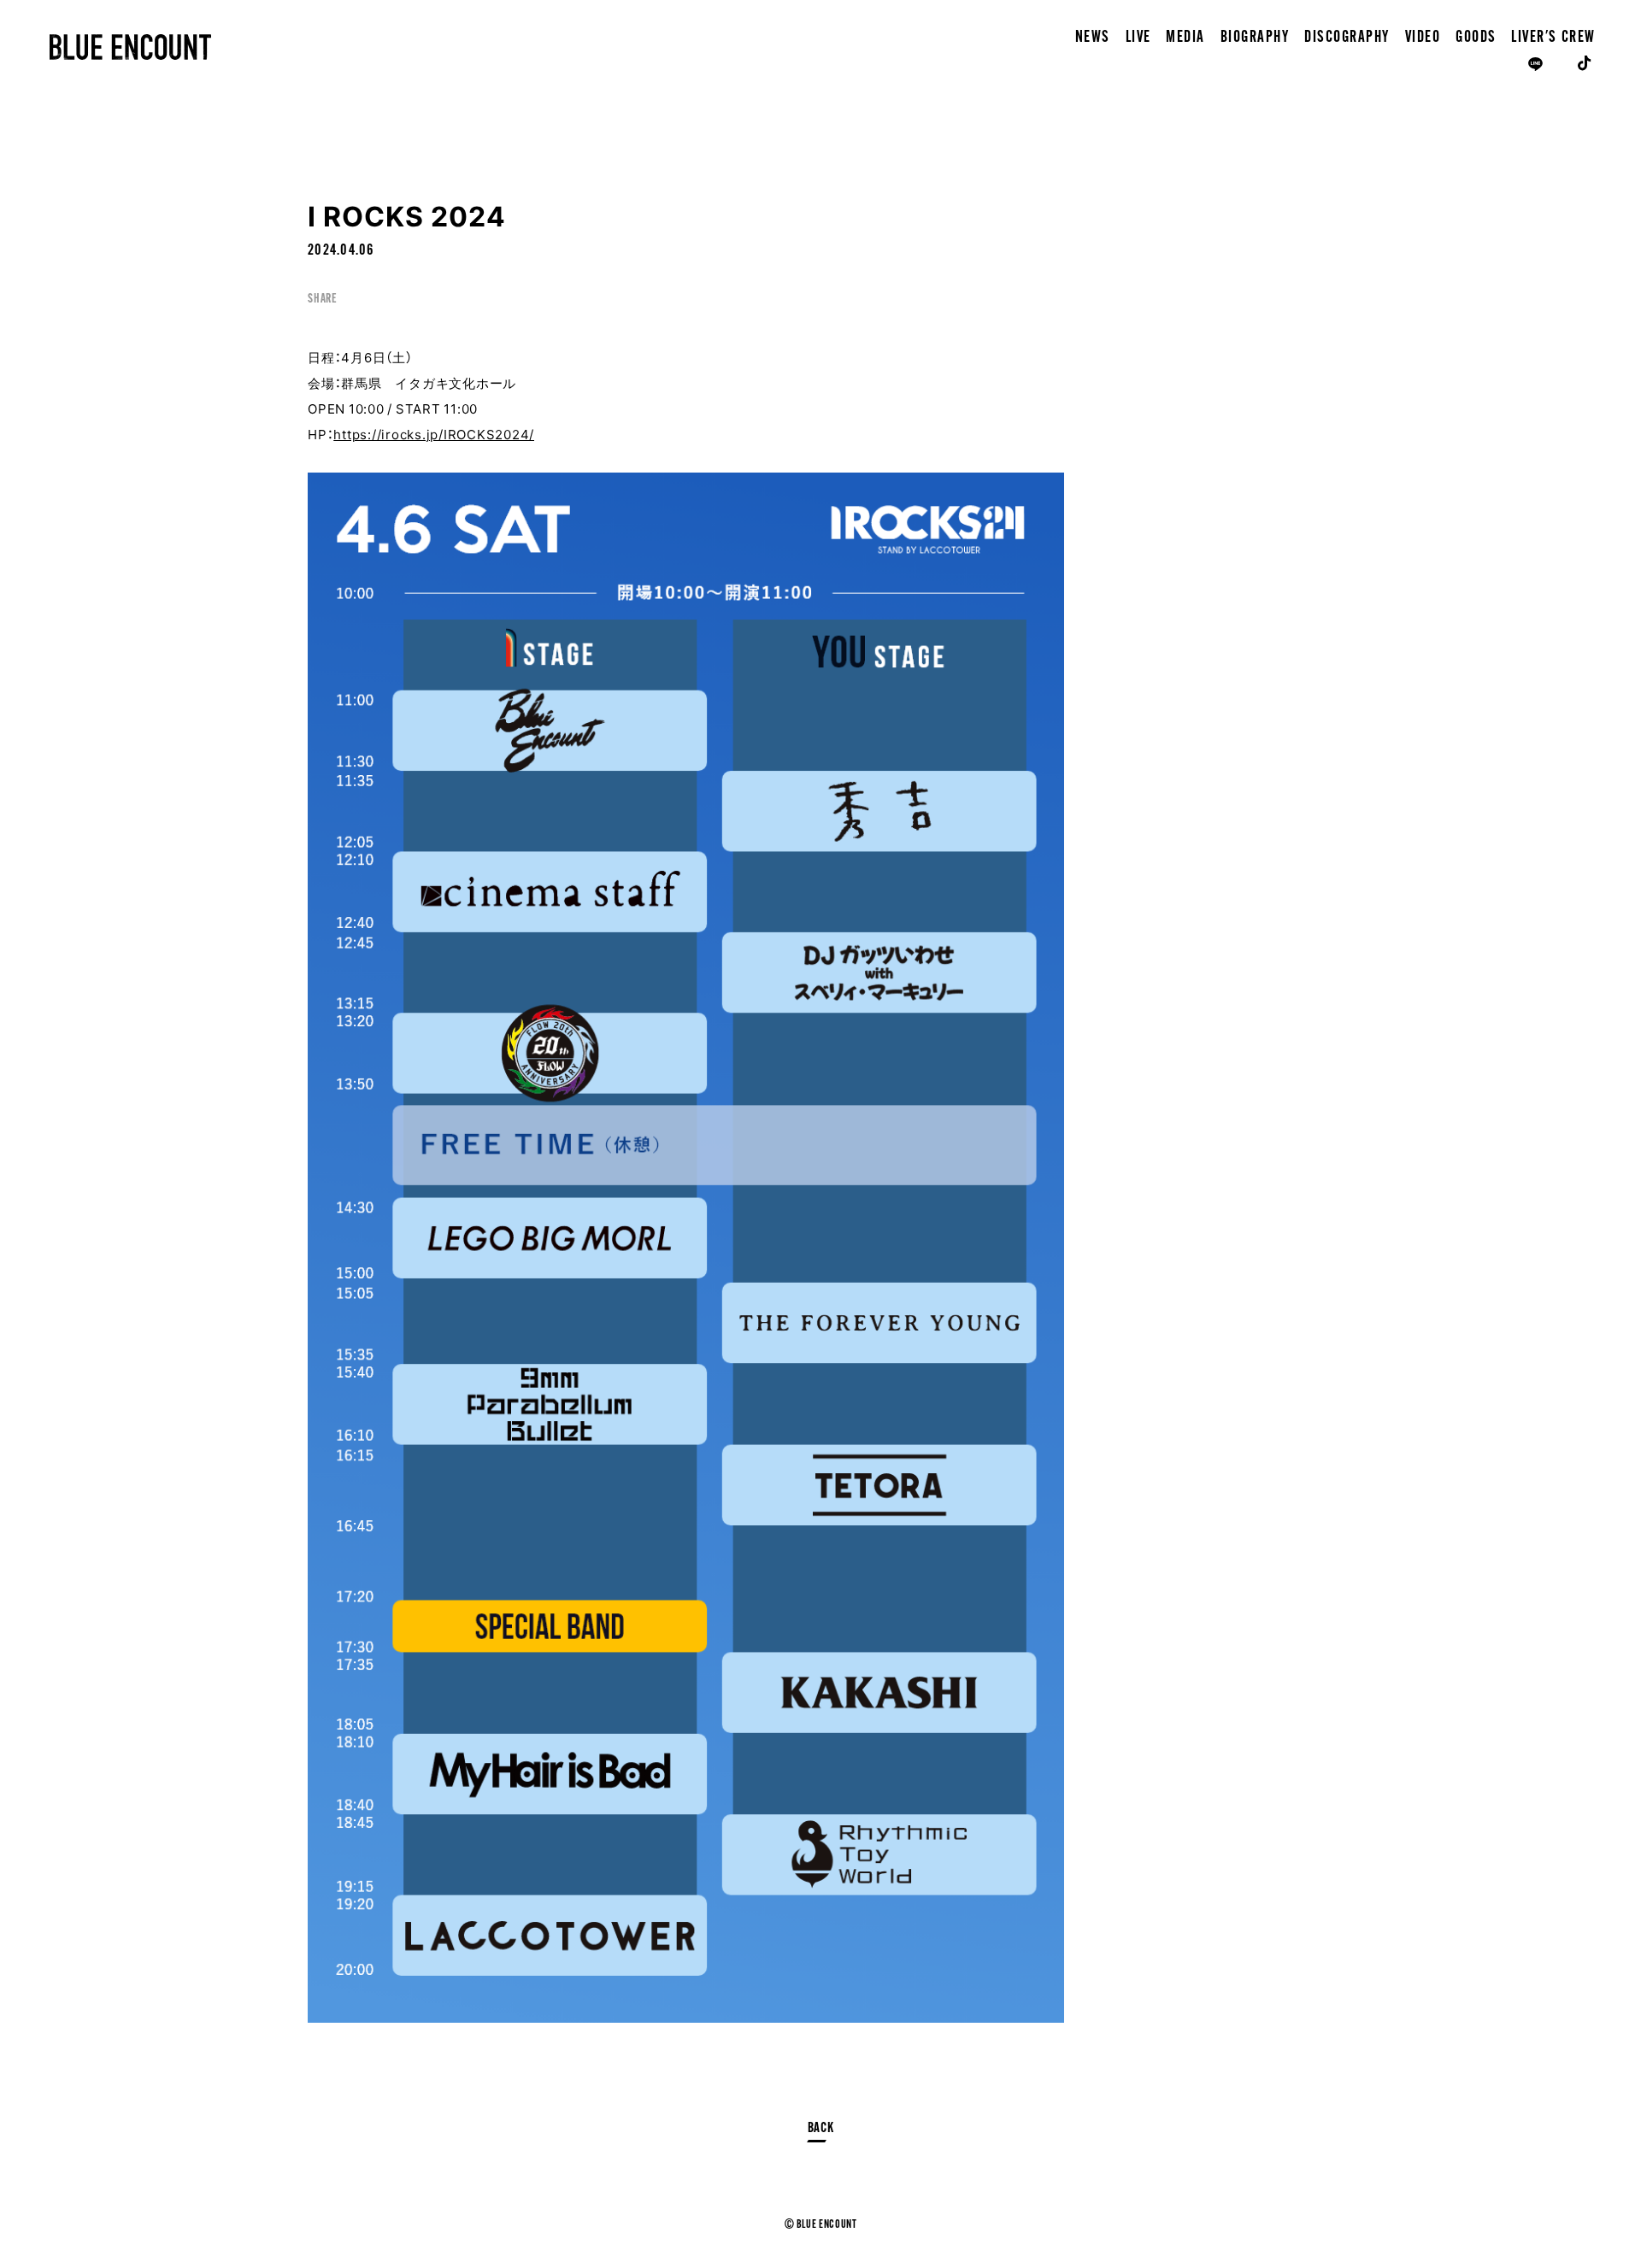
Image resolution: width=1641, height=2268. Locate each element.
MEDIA (1185, 38)
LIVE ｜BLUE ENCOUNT (131, 47)
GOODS (1476, 38)
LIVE (1138, 38)
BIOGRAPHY (1255, 38)
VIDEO (1423, 38)
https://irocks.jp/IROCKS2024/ (434, 434)
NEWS (1093, 38)
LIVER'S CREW (1553, 38)
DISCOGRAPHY (1347, 38)
